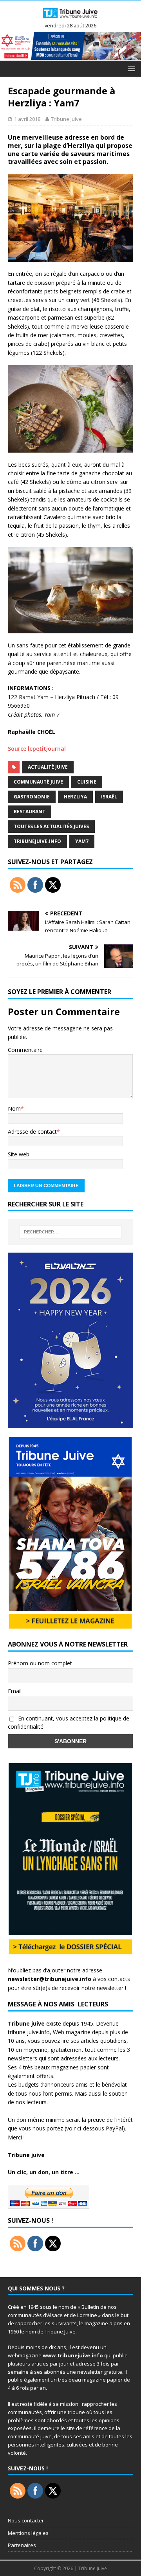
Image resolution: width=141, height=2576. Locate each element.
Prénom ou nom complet (40, 1663)
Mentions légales (28, 2533)
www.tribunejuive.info (73, 2355)
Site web (19, 1154)
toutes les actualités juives (51, 826)
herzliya (75, 797)
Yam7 (82, 841)
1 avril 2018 (27, 119)
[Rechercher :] (70, 1232)
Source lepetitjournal (37, 749)
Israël (109, 797)
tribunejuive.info (37, 841)
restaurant (30, 812)
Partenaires (22, 2545)
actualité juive (48, 767)
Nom (14, 1108)
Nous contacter (26, 2520)
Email (15, 1691)
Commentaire (25, 1050)
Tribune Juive (66, 119)
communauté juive (38, 782)
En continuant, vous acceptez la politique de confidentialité (69, 1722)
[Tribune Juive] (70, 19)
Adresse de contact (32, 1132)
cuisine (87, 782)
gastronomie (32, 797)
